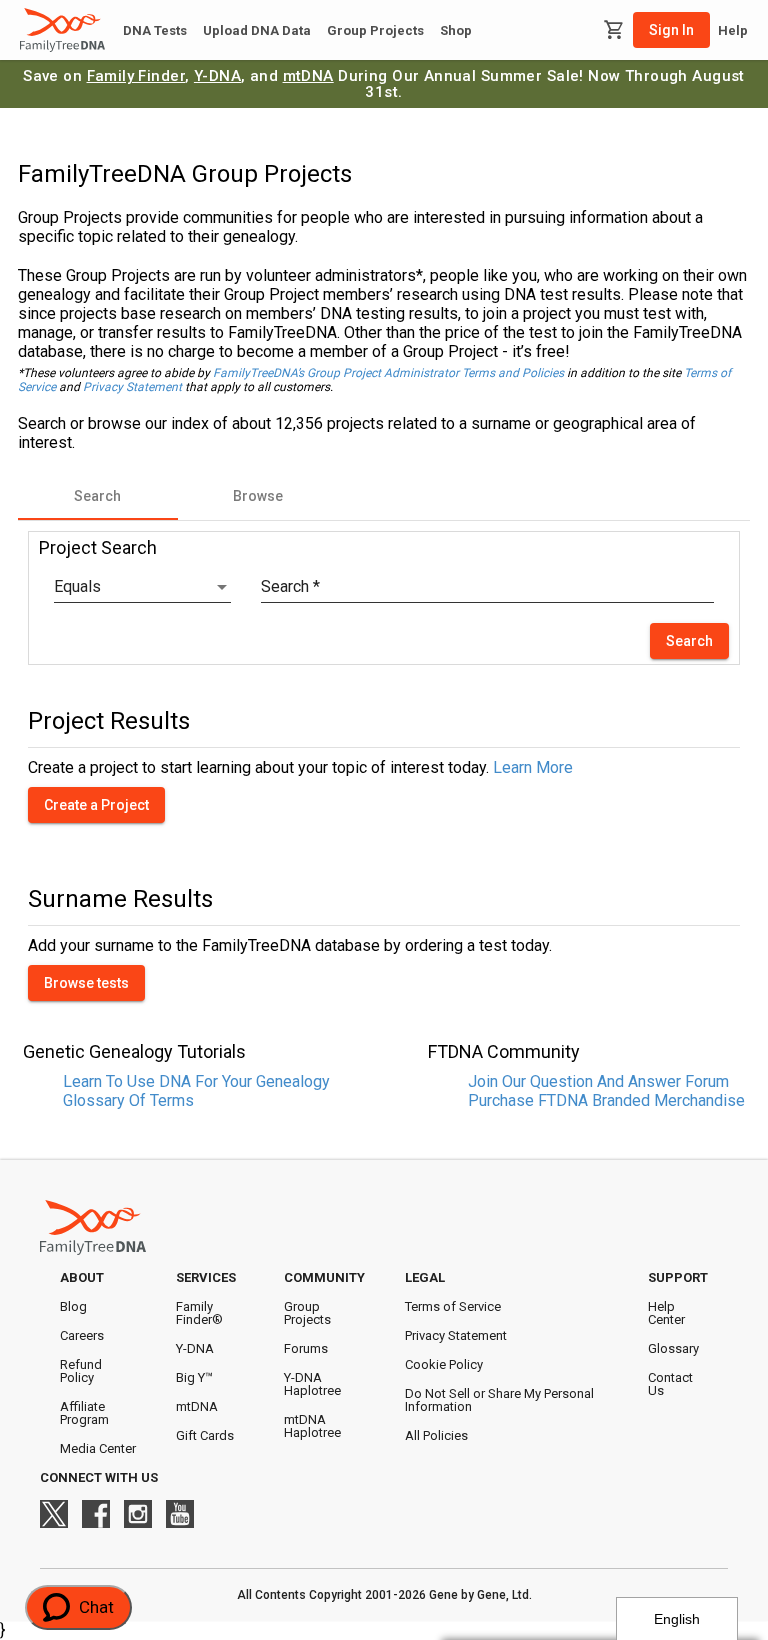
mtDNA (308, 76)
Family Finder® (199, 1313)
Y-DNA (217, 76)
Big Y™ (194, 1377)
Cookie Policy (444, 1364)
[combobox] (142, 587)
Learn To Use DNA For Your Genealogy (196, 1081)
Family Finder (136, 76)
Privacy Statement (132, 387)
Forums (306, 1348)
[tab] (98, 496)
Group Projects (375, 30)
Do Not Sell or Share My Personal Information (499, 1400)
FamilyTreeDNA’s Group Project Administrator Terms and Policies (388, 373)
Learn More (533, 767)
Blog (73, 1306)
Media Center (98, 1448)
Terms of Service (453, 1306)
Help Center (666, 1313)
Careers (82, 1335)
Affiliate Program (84, 1413)
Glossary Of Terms (128, 1100)
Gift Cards (205, 1435)
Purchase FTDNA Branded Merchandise (606, 1100)
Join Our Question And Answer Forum (598, 1081)
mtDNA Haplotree (312, 1426)
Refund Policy (81, 1371)
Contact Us (670, 1384)
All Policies (436, 1435)
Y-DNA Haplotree (312, 1384)
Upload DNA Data (257, 30)
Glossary (673, 1348)
